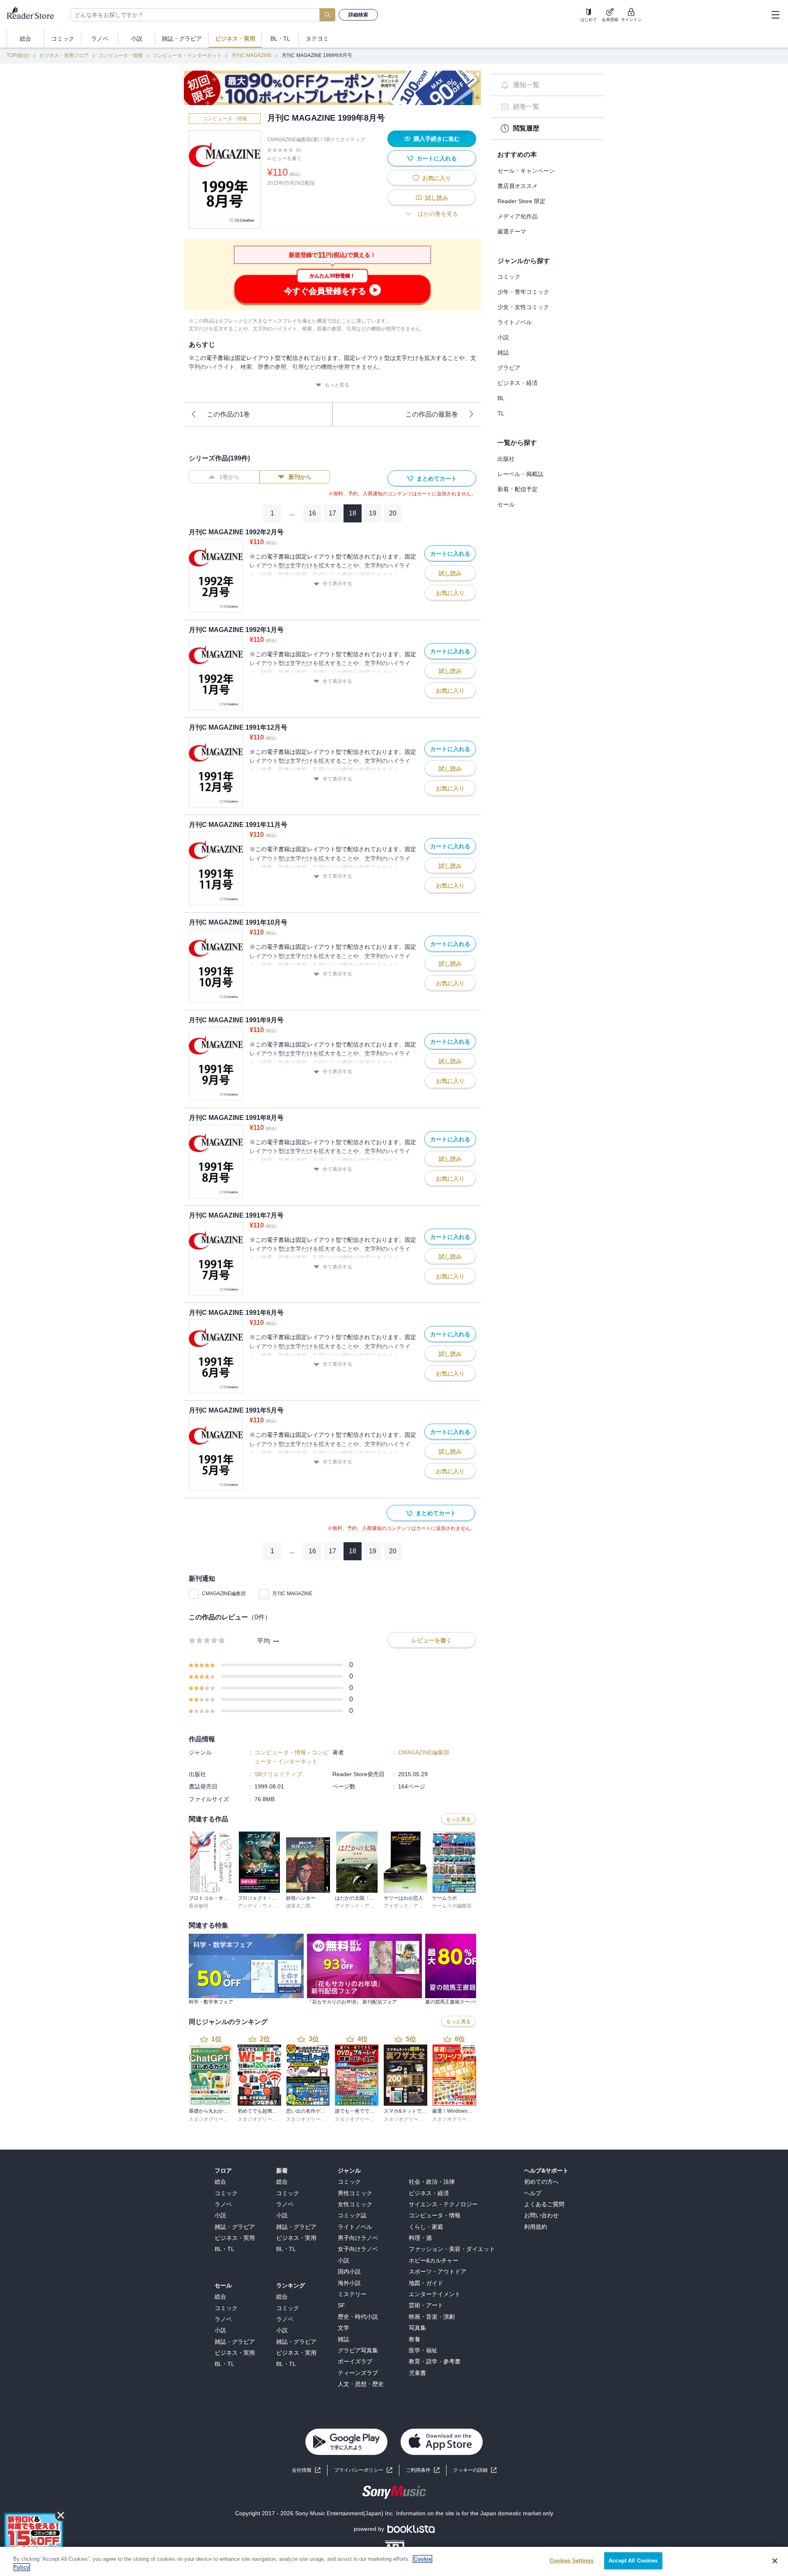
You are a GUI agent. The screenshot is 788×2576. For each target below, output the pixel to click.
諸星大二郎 (298, 1906)
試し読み (437, 198)
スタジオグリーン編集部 (216, 2119)
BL (501, 398)
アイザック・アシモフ (360, 1906)
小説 (503, 337)
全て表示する (337, 584)
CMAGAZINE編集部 (224, 1594)
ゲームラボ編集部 (452, 1906)
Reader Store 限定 (521, 201)
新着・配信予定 (518, 489)
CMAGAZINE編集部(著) (293, 140)
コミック (509, 277)
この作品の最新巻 (432, 414)
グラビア (509, 368)
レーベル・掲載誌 (520, 474)
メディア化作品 (518, 216)
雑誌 (503, 353)
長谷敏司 (199, 1906)
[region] (394, 2561)
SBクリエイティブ (344, 140)
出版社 (506, 459)
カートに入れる (437, 158)
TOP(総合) (18, 55)
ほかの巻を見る (438, 214)
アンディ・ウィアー (260, 1906)
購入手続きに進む (437, 139)
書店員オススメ (518, 186)
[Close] (775, 2561)
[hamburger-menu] (775, 15)
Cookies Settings (572, 2561)
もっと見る (337, 385)
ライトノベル (515, 322)
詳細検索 (358, 15)
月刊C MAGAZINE (252, 55)
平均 (263, 1641)
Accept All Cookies (633, 2561)
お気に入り (437, 178)
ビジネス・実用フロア (64, 55)
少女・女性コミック (523, 307)
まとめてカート (437, 479)
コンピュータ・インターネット (187, 55)
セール (506, 504)
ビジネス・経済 (518, 383)
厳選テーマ (512, 231)
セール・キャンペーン (526, 171)
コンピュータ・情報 (121, 55)
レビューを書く (284, 158)
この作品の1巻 (228, 414)
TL (501, 413)
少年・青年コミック (523, 292)
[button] (475, 2470)
